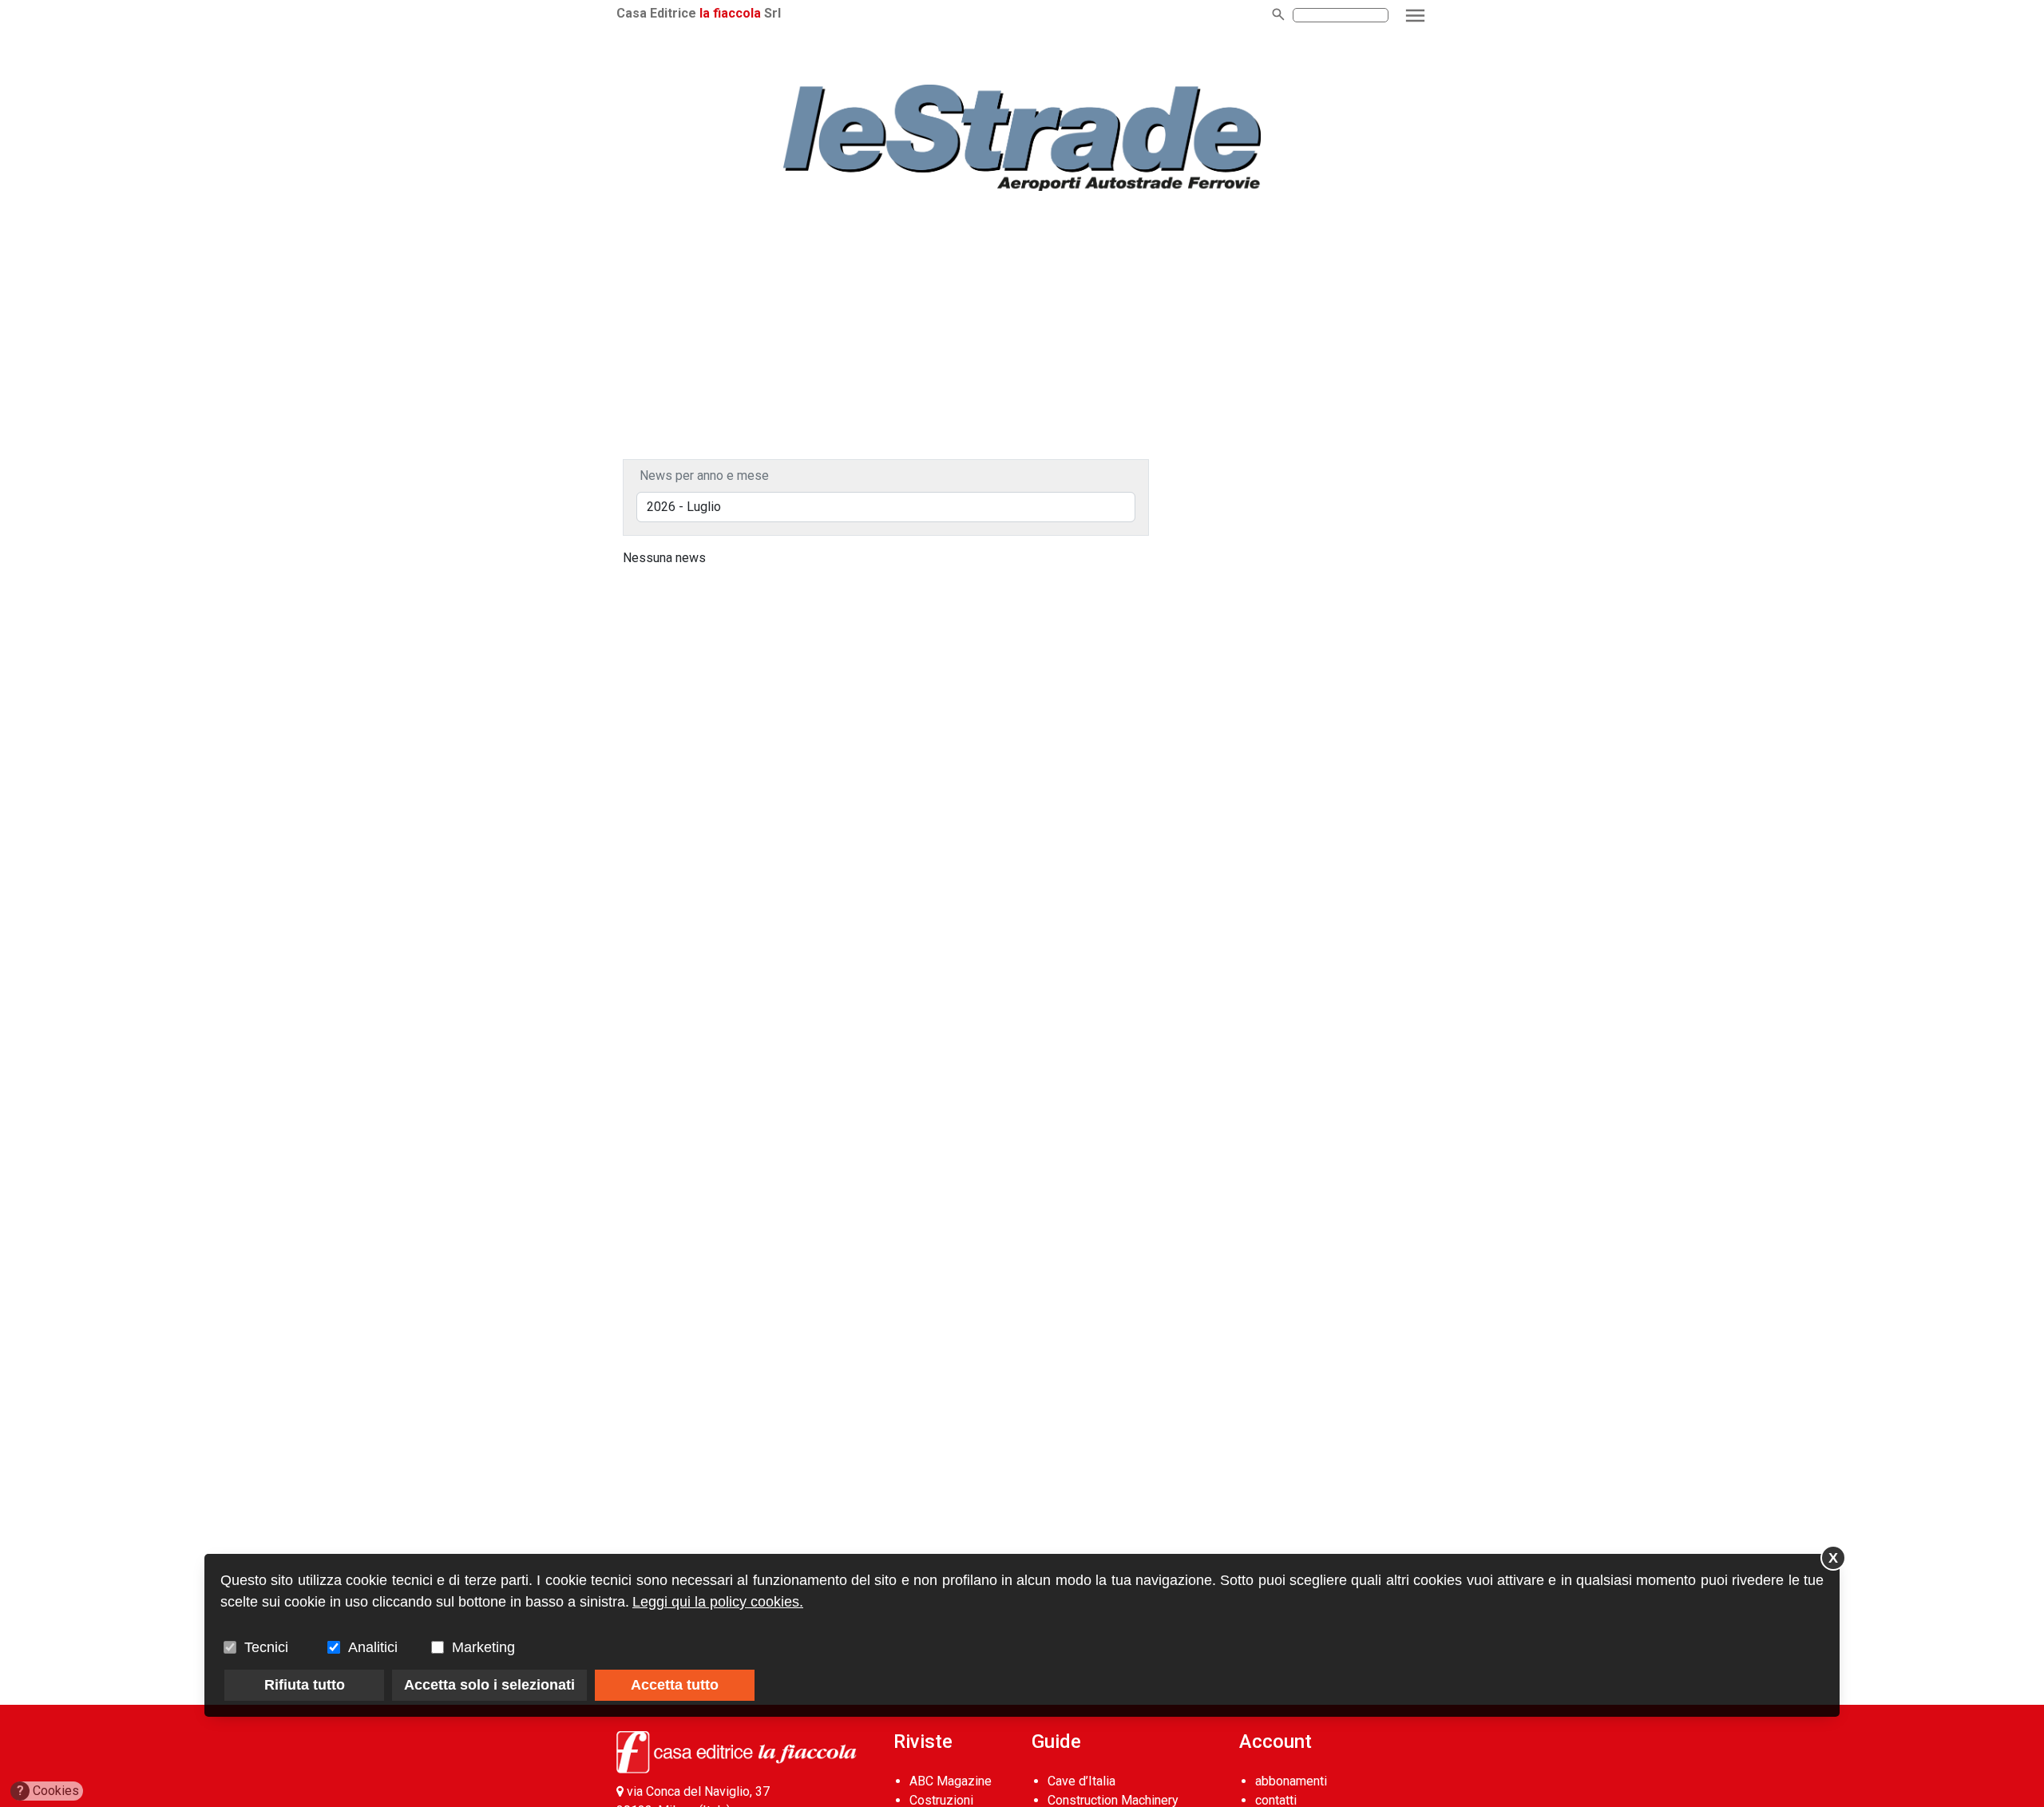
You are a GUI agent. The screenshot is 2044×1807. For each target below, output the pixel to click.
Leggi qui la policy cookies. (718, 1602)
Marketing (483, 1647)
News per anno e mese (704, 476)
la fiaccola (730, 13)
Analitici (373, 1647)
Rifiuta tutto (305, 1685)
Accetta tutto (675, 1685)
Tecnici (266, 1647)
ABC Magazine (951, 1781)
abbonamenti (1291, 1781)
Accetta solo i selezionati (489, 1685)
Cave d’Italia (1081, 1781)
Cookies (48, 1791)
